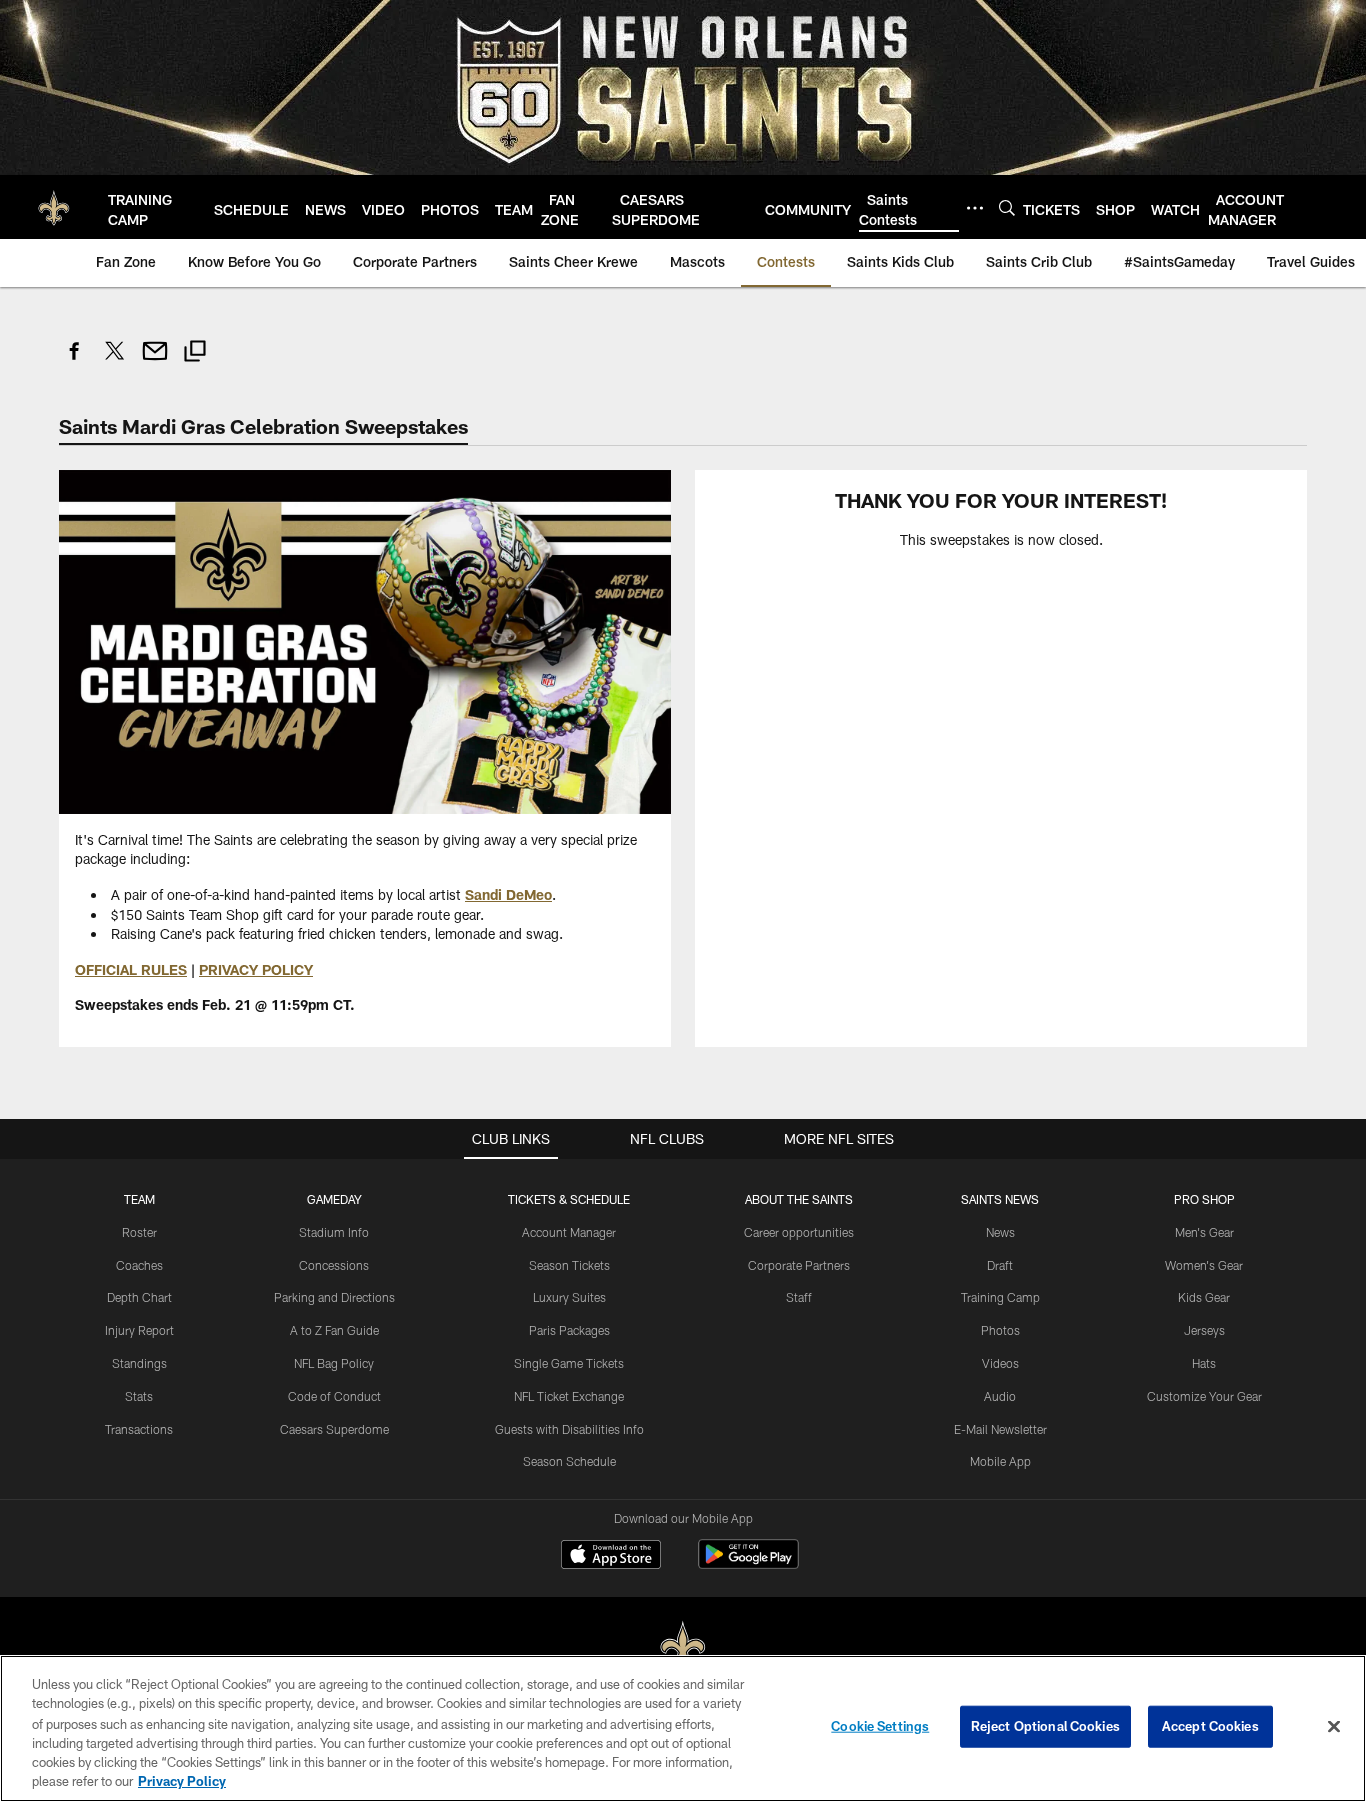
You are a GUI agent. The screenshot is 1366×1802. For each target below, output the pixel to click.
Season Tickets (569, 1265)
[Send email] (155, 361)
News (1000, 1232)
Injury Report (139, 1330)
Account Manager (569, 1232)
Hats (1204, 1363)
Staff (799, 1297)
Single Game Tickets (569, 1363)
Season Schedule (569, 1461)
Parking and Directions (334, 1297)
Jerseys (1204, 1330)
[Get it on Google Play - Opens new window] (748, 1564)
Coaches (139, 1265)
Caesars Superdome (334, 1429)
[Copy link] (195, 353)
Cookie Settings (880, 1726)
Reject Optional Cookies (1045, 1726)
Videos (1000, 1363)
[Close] (1334, 1727)
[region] (683, 1728)
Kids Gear (1204, 1297)
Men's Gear (1204, 1232)
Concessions (334, 1265)
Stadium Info (334, 1232)
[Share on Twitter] (115, 361)
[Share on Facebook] (75, 361)
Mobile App (1000, 1461)
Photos (1000, 1330)
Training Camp (1000, 1297)
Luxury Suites (569, 1297)
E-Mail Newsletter (1000, 1429)
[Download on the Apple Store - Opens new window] (611, 1557)
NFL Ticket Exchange (569, 1396)
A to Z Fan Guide (334, 1330)
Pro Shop (1204, 1199)
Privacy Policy (182, 1781)
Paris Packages (569, 1330)
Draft (1000, 1265)
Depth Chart (139, 1297)
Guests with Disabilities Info (569, 1429)
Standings (139, 1363)
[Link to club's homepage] (54, 207)
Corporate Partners (799, 1265)
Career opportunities (799, 1232)
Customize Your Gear (1204, 1396)
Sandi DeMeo (508, 894)
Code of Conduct (334, 1396)
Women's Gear (1204, 1265)
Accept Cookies (1210, 1726)
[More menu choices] (975, 208)
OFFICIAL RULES (131, 969)
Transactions (139, 1429)
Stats (139, 1396)
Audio (1000, 1396)
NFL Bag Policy (334, 1363)
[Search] (1007, 207)
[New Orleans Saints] (683, 1647)
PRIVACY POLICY (256, 969)
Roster (139, 1232)
